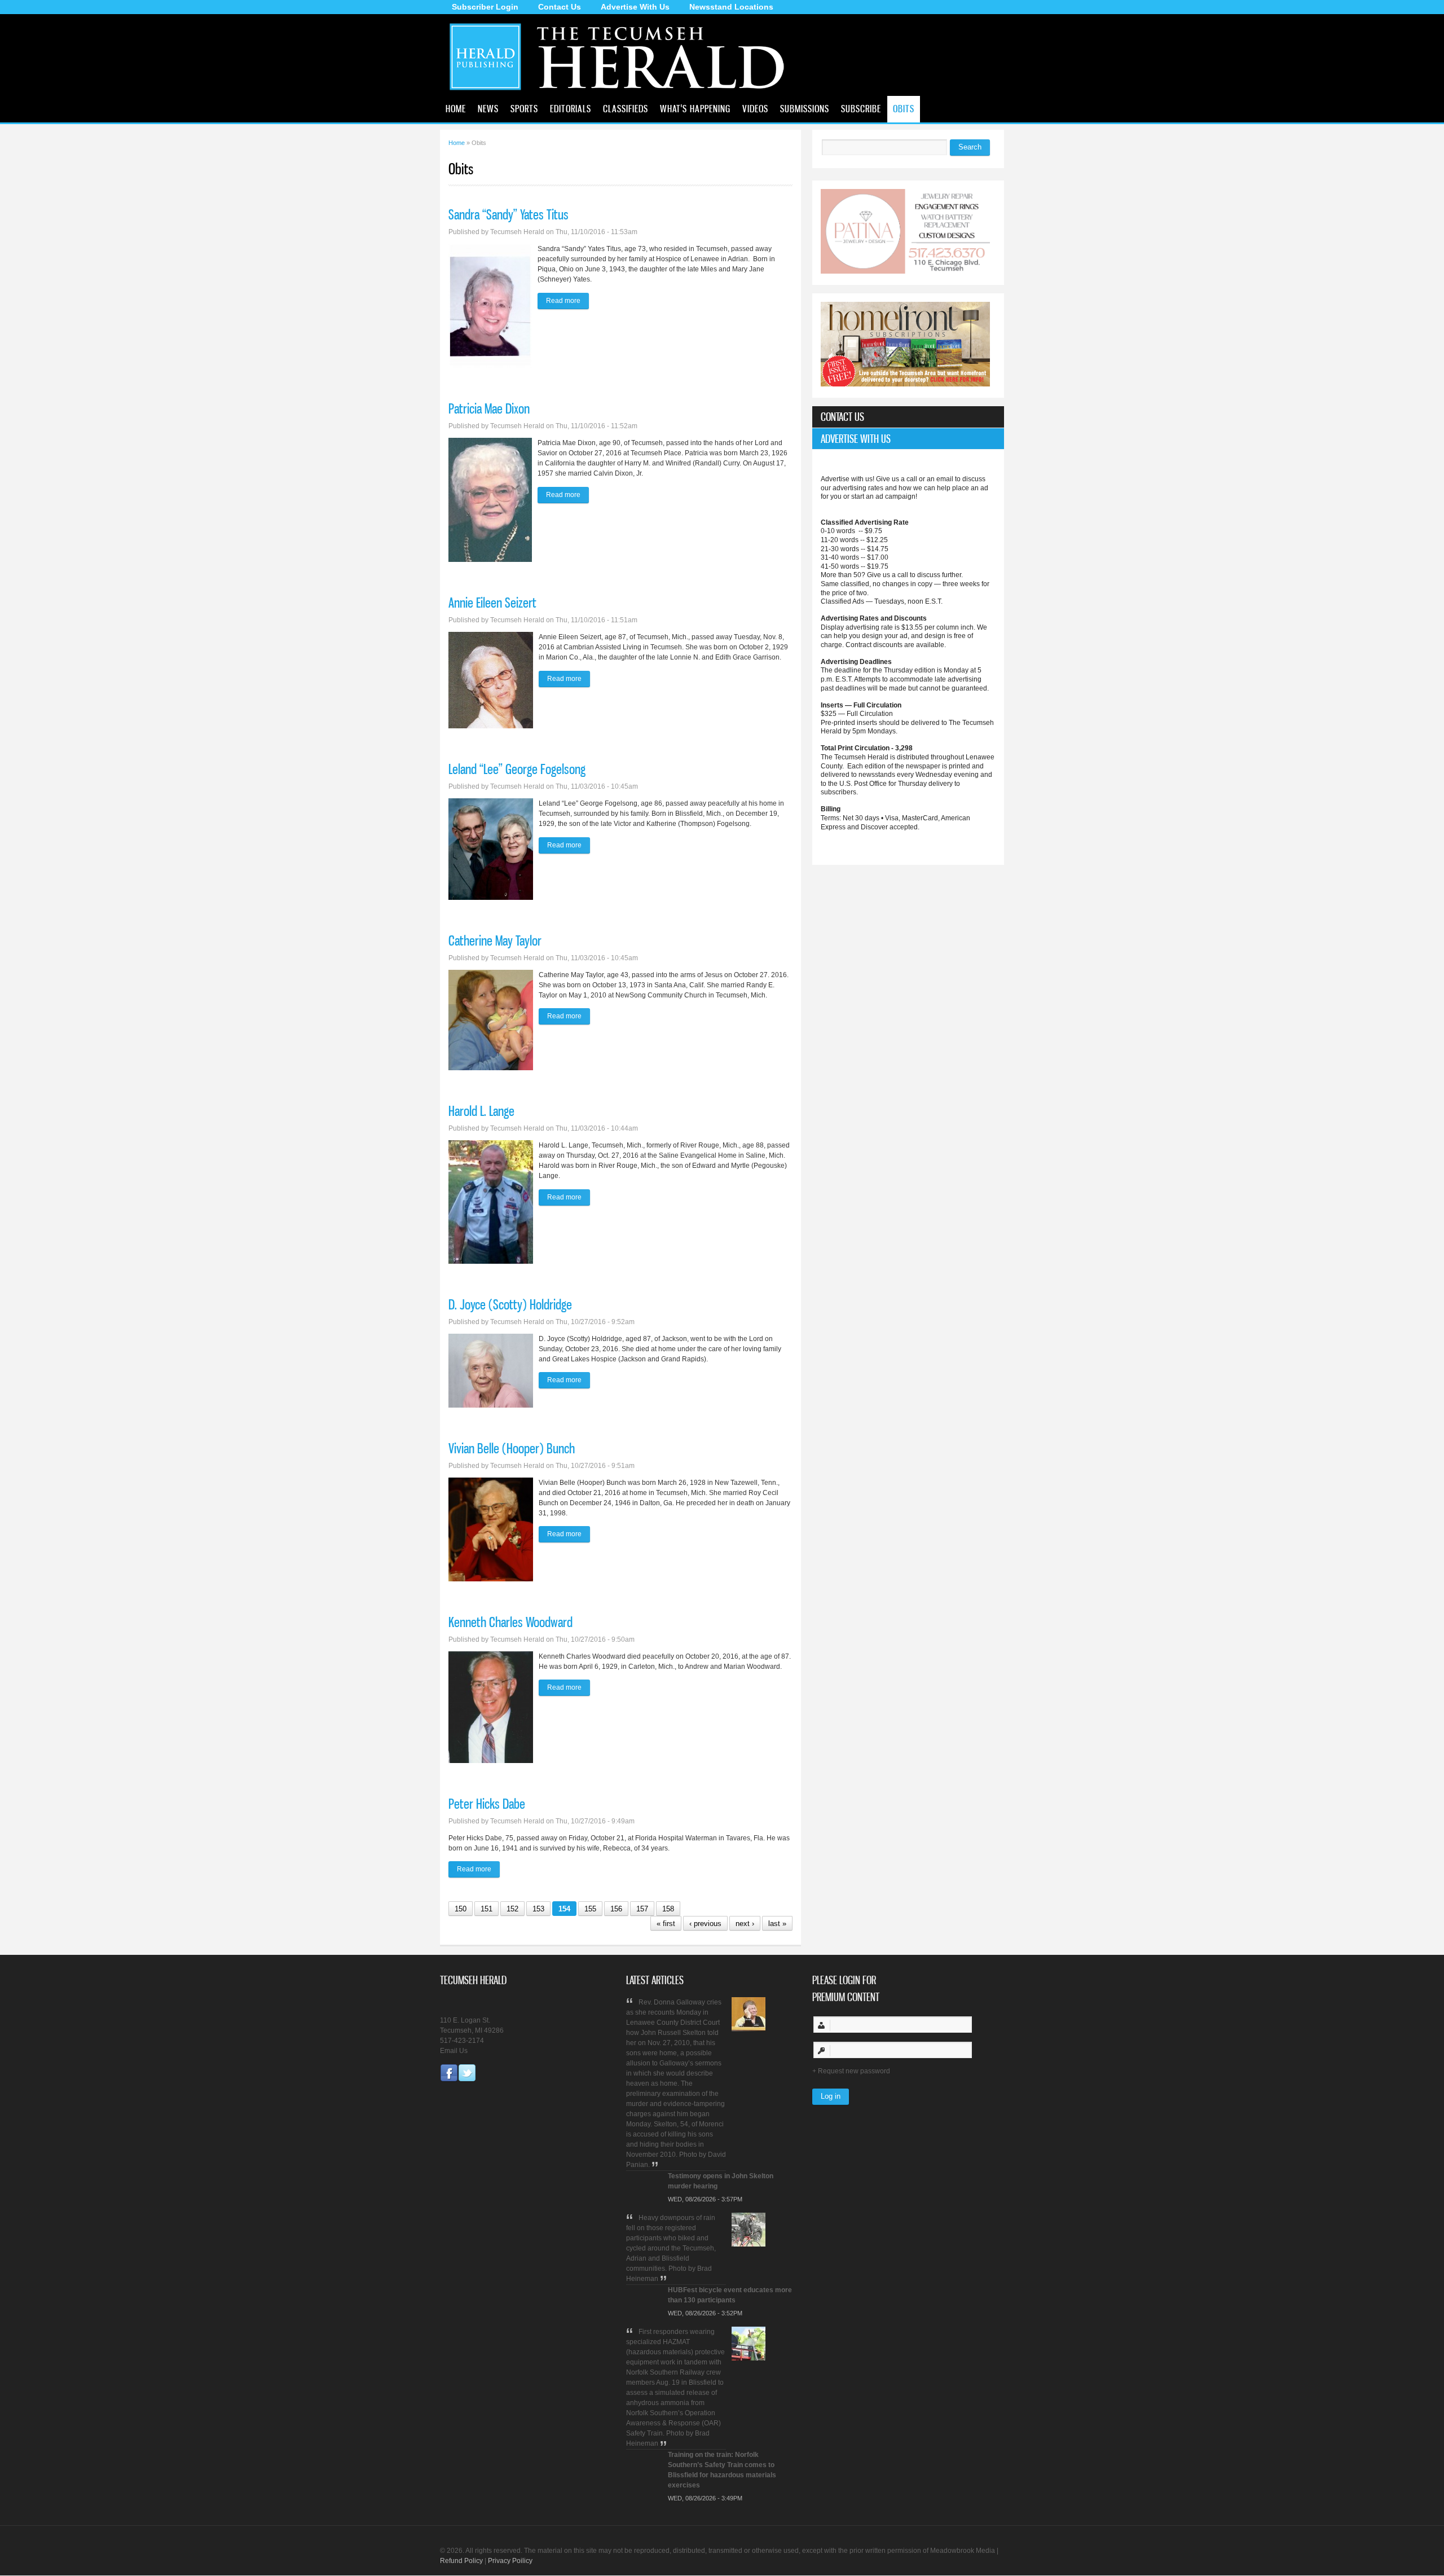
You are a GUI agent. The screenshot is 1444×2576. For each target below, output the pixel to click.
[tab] (908, 417)
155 (590, 1909)
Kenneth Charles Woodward (510, 1622)
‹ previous (705, 1924)
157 (642, 1909)
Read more (567, 301)
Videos (755, 108)
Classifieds (626, 108)
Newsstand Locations (731, 7)
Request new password (854, 2071)
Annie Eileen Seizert (492, 603)
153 (538, 1909)
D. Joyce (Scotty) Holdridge (510, 1304)
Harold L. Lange (481, 1111)
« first (666, 1924)
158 (668, 1909)
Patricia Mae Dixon (489, 408)
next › (745, 1924)
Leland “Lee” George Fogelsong (517, 769)
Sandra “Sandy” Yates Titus (509, 214)
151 (487, 1909)
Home (456, 108)
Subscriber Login (485, 7)
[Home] (622, 93)
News (488, 108)
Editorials (571, 108)
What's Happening (695, 108)
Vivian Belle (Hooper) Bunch (512, 1448)
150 (461, 1909)
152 (512, 1909)
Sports (524, 108)
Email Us (454, 2051)
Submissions (805, 108)
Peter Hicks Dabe (487, 1804)
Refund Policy (461, 2561)
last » (777, 1924)
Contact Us (560, 7)
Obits (904, 108)
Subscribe (861, 108)
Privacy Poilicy (510, 2561)
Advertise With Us (635, 7)
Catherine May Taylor (495, 940)
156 (616, 1909)
